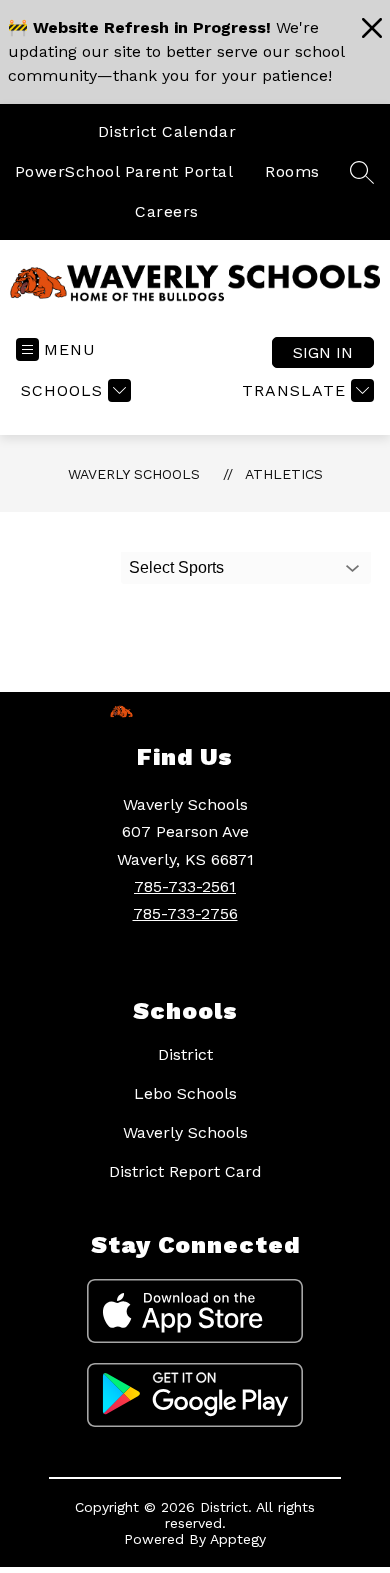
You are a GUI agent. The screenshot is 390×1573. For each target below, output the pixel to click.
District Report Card (185, 1171)
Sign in (323, 352)
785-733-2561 (185, 886)
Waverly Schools (134, 474)
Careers (167, 211)
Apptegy (238, 1539)
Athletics (284, 474)
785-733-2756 (185, 913)
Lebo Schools (185, 1093)
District (185, 1054)
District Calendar (167, 131)
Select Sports (176, 567)
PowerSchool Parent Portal (124, 171)
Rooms (292, 171)
